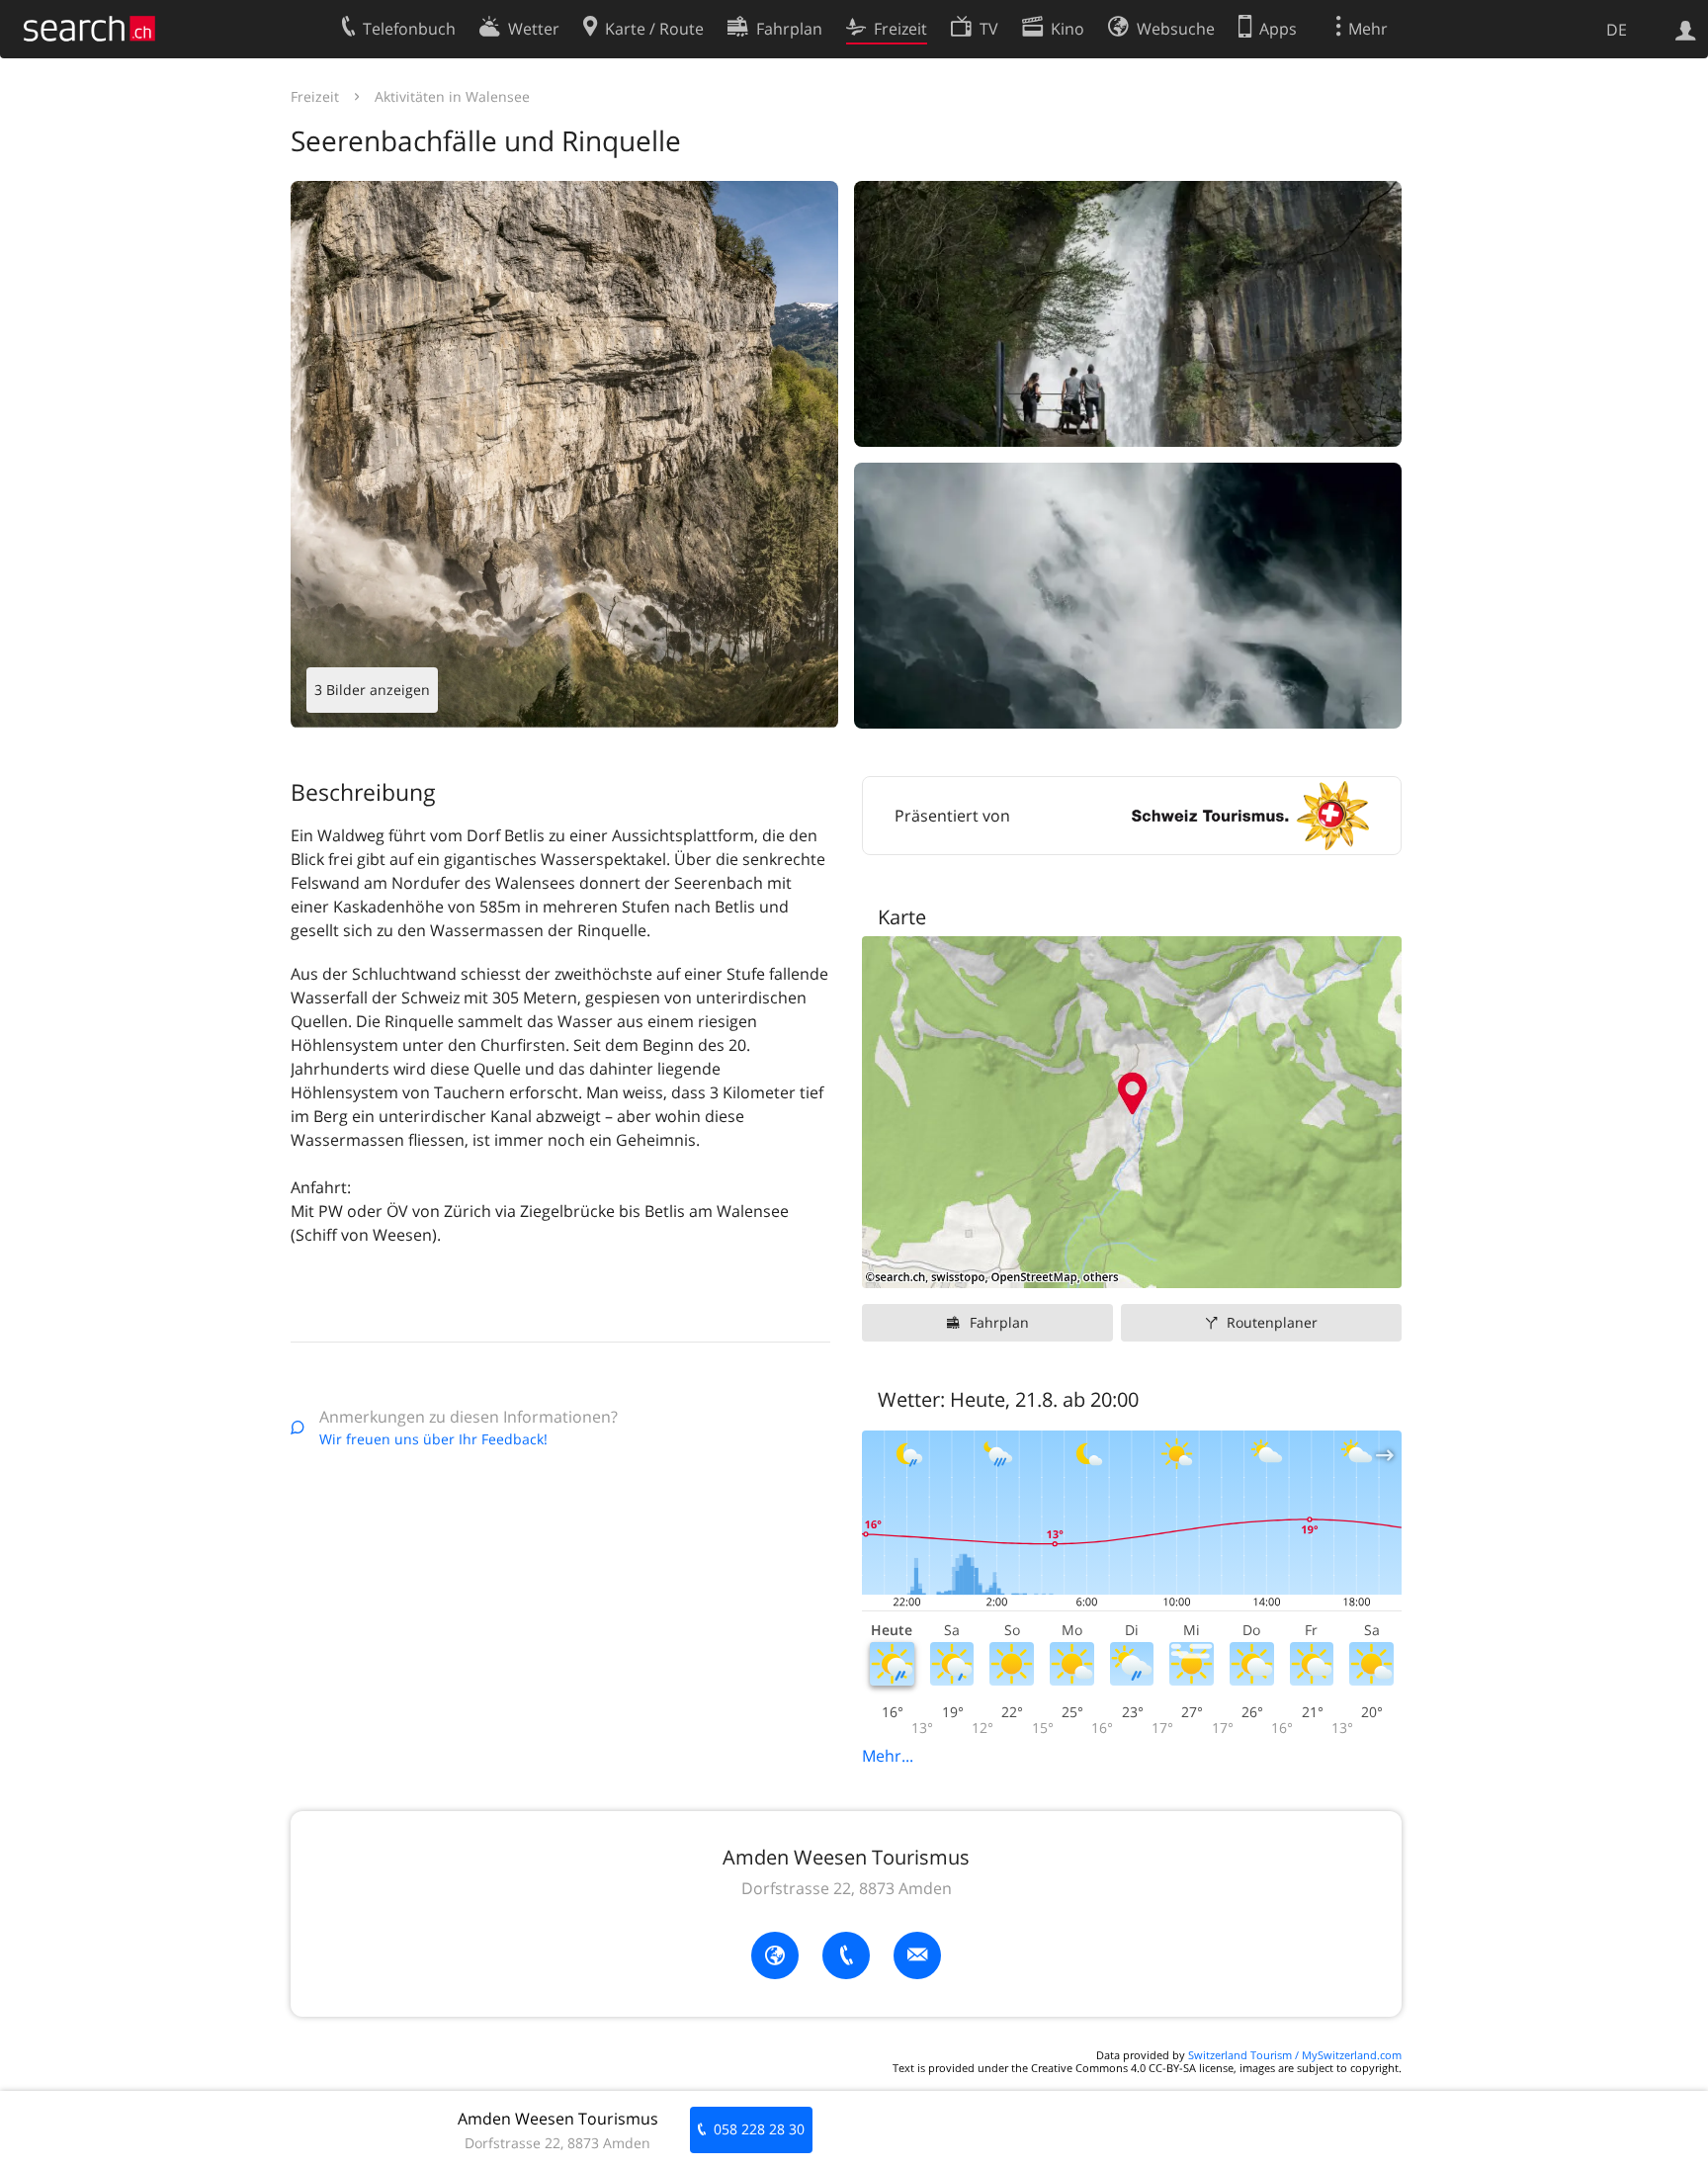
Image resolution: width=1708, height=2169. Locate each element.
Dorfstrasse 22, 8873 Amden (847, 1888)
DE (1617, 30)
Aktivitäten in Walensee (452, 96)
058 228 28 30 (759, 2129)
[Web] (775, 1955)
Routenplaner (1272, 1322)
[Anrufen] (846, 1955)
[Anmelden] (1686, 29)
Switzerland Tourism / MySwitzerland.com (1295, 2055)
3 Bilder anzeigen (372, 690)
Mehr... (888, 1756)
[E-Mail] (917, 1955)
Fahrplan (999, 1322)
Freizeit (315, 96)
